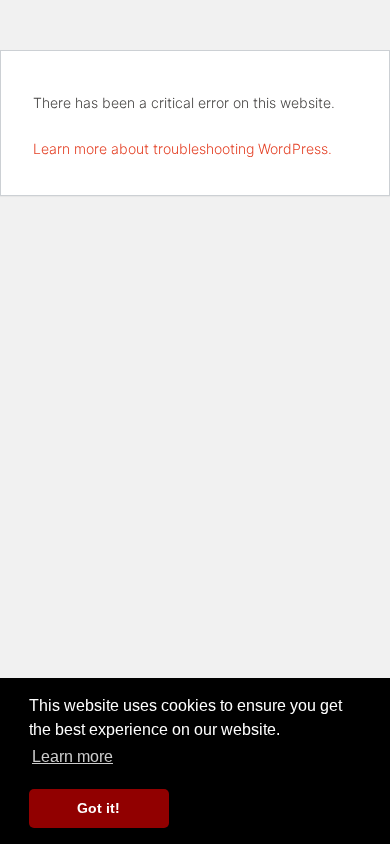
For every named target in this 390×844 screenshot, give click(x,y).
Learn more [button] (72, 756)
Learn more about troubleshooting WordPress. (182, 148)
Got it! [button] (98, 808)
